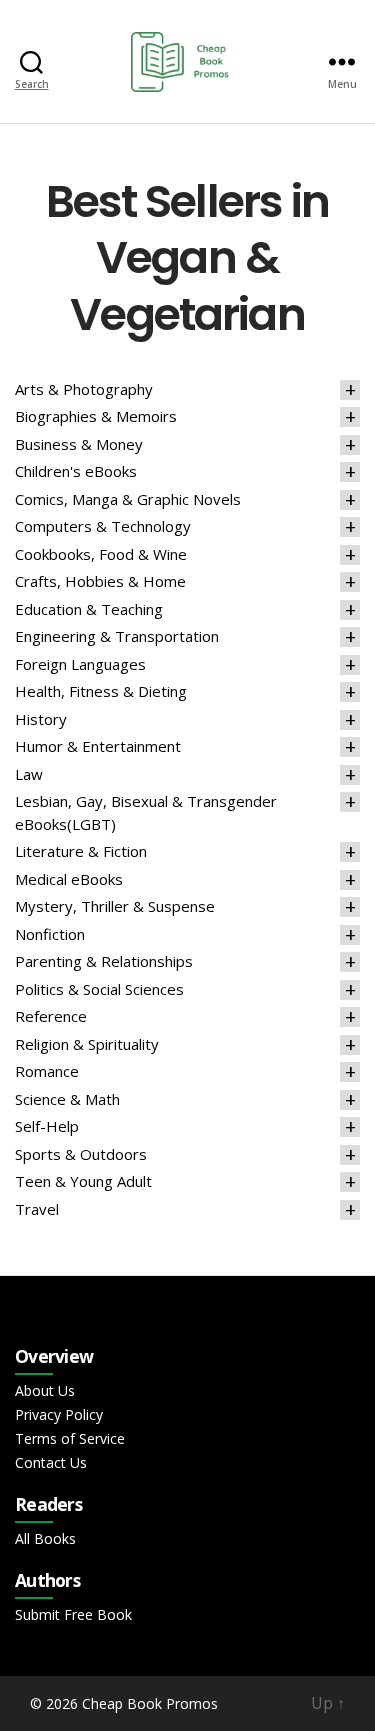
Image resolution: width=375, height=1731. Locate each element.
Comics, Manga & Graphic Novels (128, 499)
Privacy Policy (59, 1414)
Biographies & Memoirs (96, 416)
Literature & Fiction (81, 851)
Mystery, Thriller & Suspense (115, 906)
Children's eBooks (76, 471)
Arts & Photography (84, 389)
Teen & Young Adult (83, 1181)
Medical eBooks (69, 879)
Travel (37, 1209)
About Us (45, 1390)
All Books (45, 1538)
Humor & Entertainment (98, 746)
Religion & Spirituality (87, 1044)
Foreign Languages (80, 664)
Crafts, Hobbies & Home (100, 581)
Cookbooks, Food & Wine (101, 554)
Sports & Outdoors (81, 1154)
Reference (51, 1016)
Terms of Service (70, 1438)
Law (29, 774)
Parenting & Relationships (104, 961)
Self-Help (47, 1126)
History (41, 719)
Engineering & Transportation (117, 636)
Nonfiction (50, 934)
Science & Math (67, 1099)
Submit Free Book (73, 1614)
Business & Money (79, 444)
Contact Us (51, 1462)
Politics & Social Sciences (99, 989)
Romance (47, 1071)
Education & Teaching (89, 609)
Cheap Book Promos (150, 1703)
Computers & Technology (103, 526)
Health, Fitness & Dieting (101, 691)
